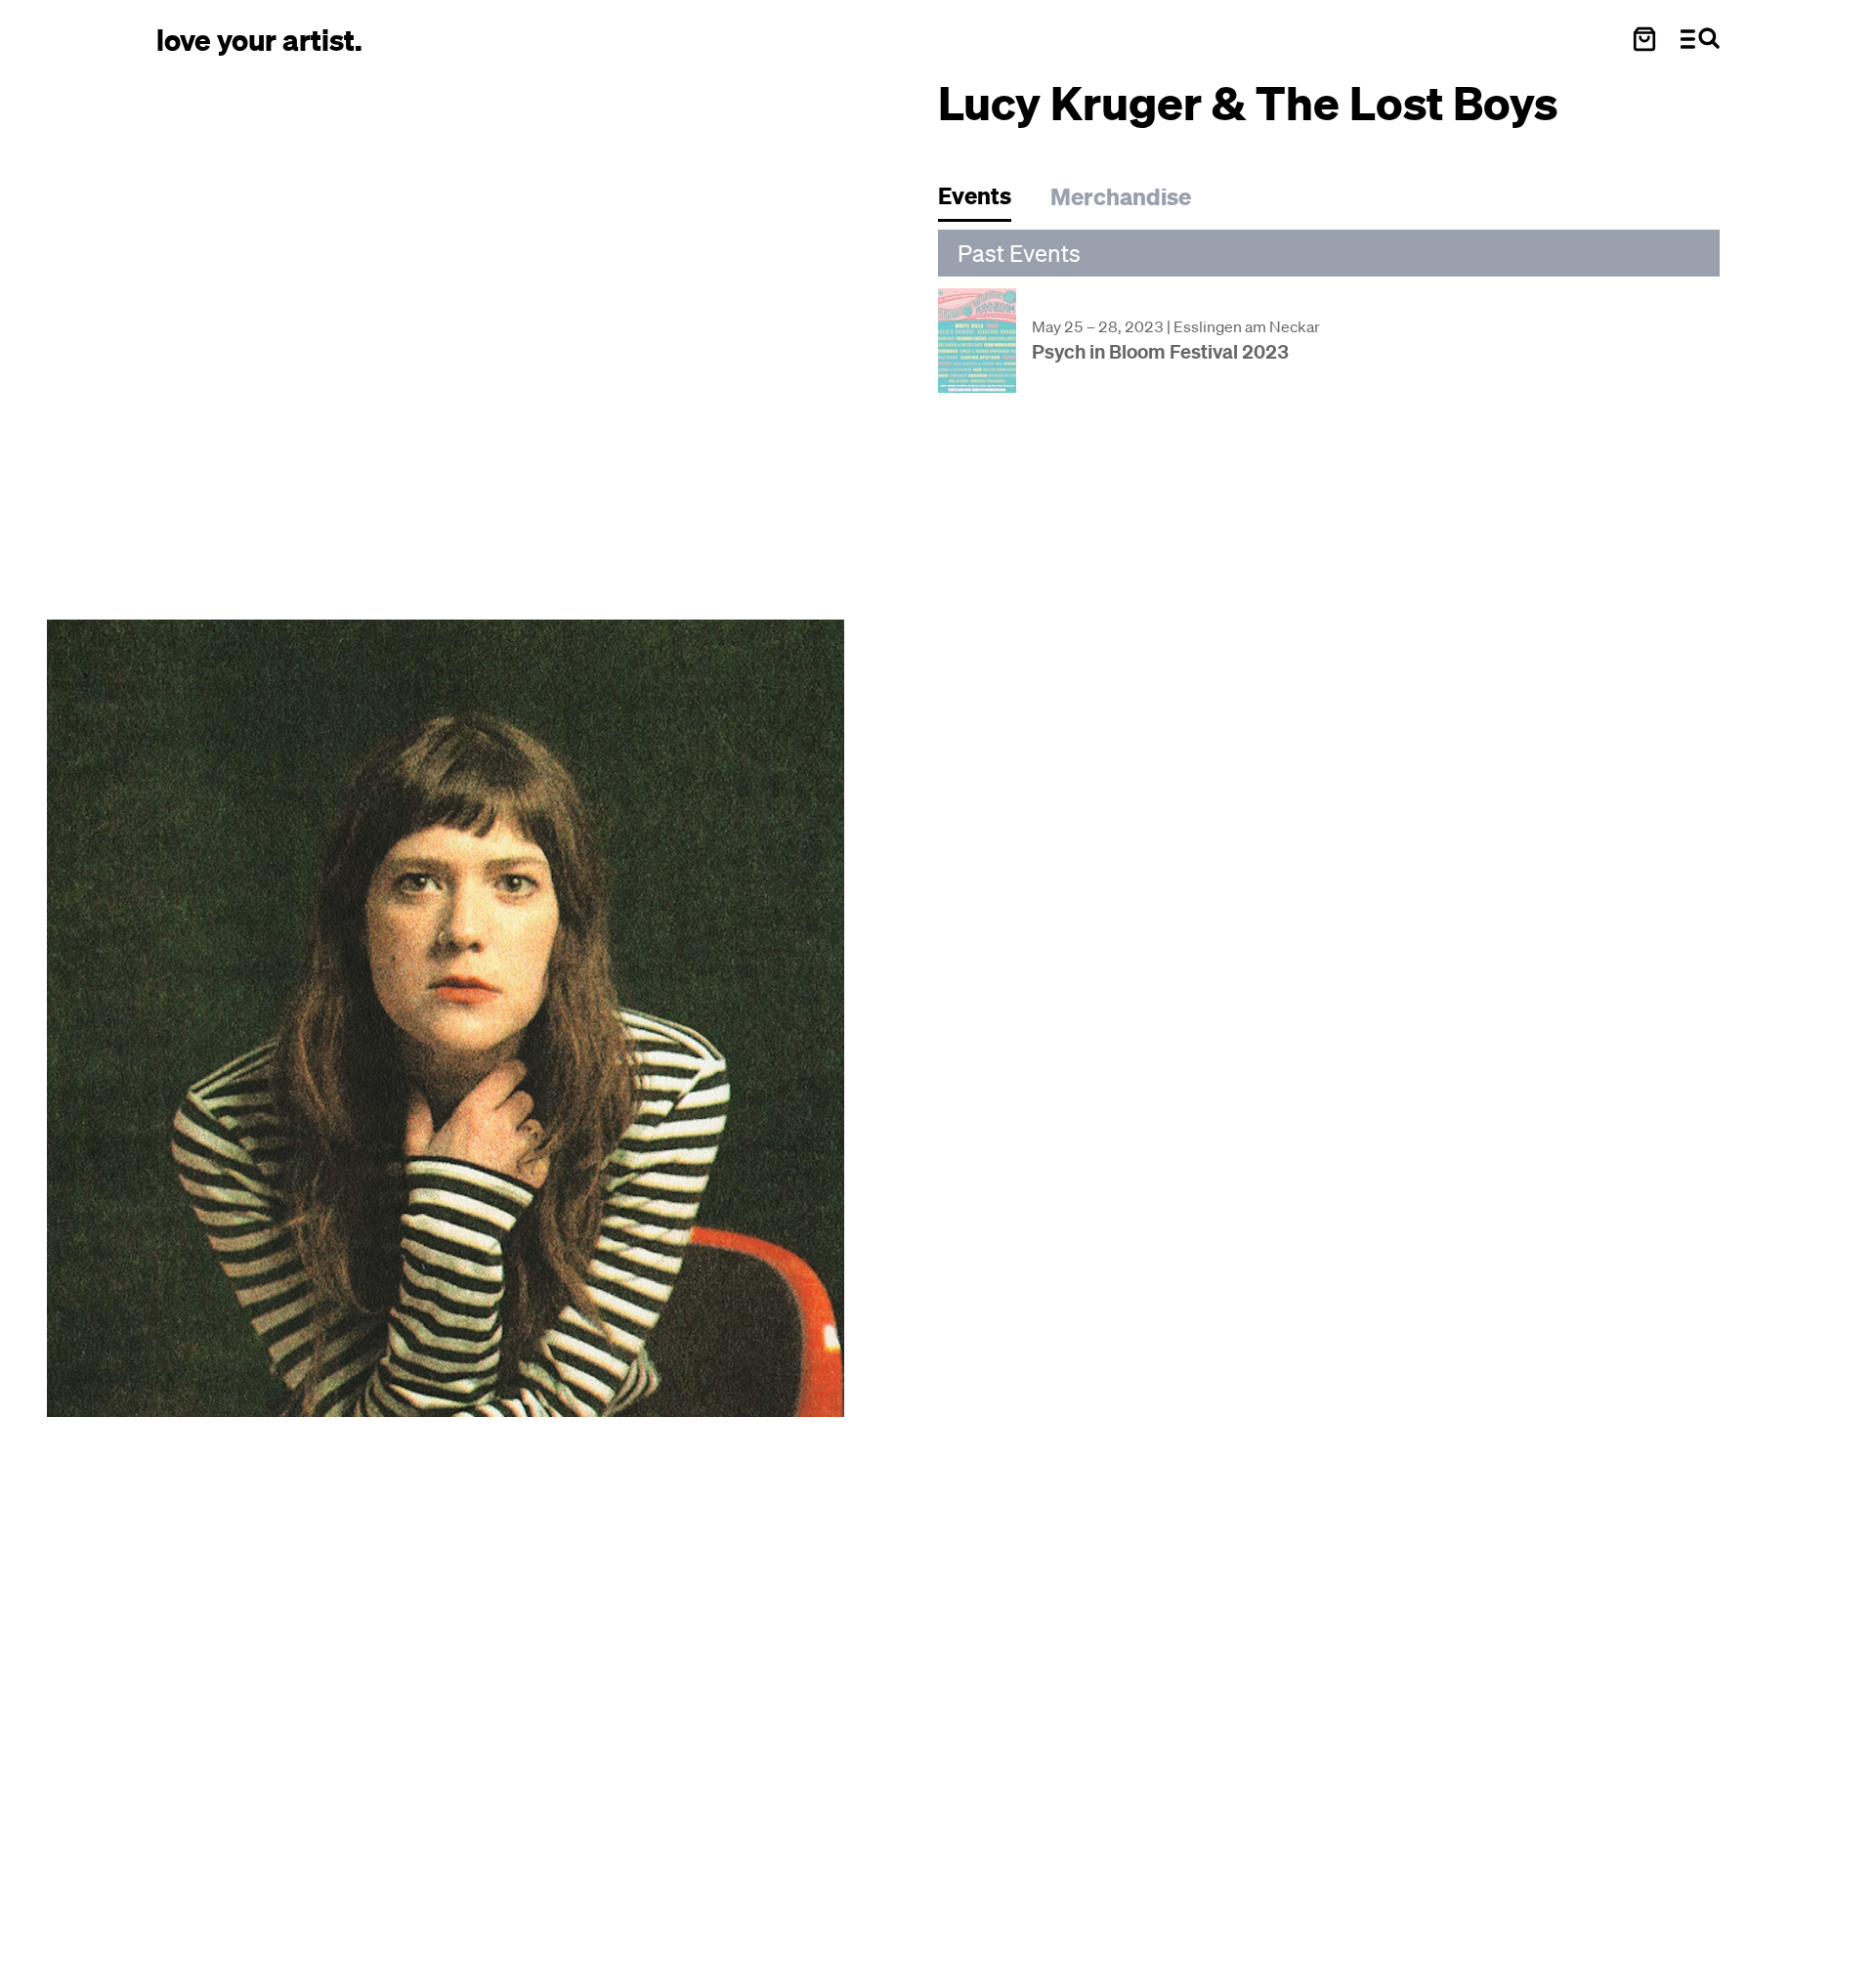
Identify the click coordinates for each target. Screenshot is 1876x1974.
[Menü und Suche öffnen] (1700, 39)
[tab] (984, 201)
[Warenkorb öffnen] (1644, 39)
